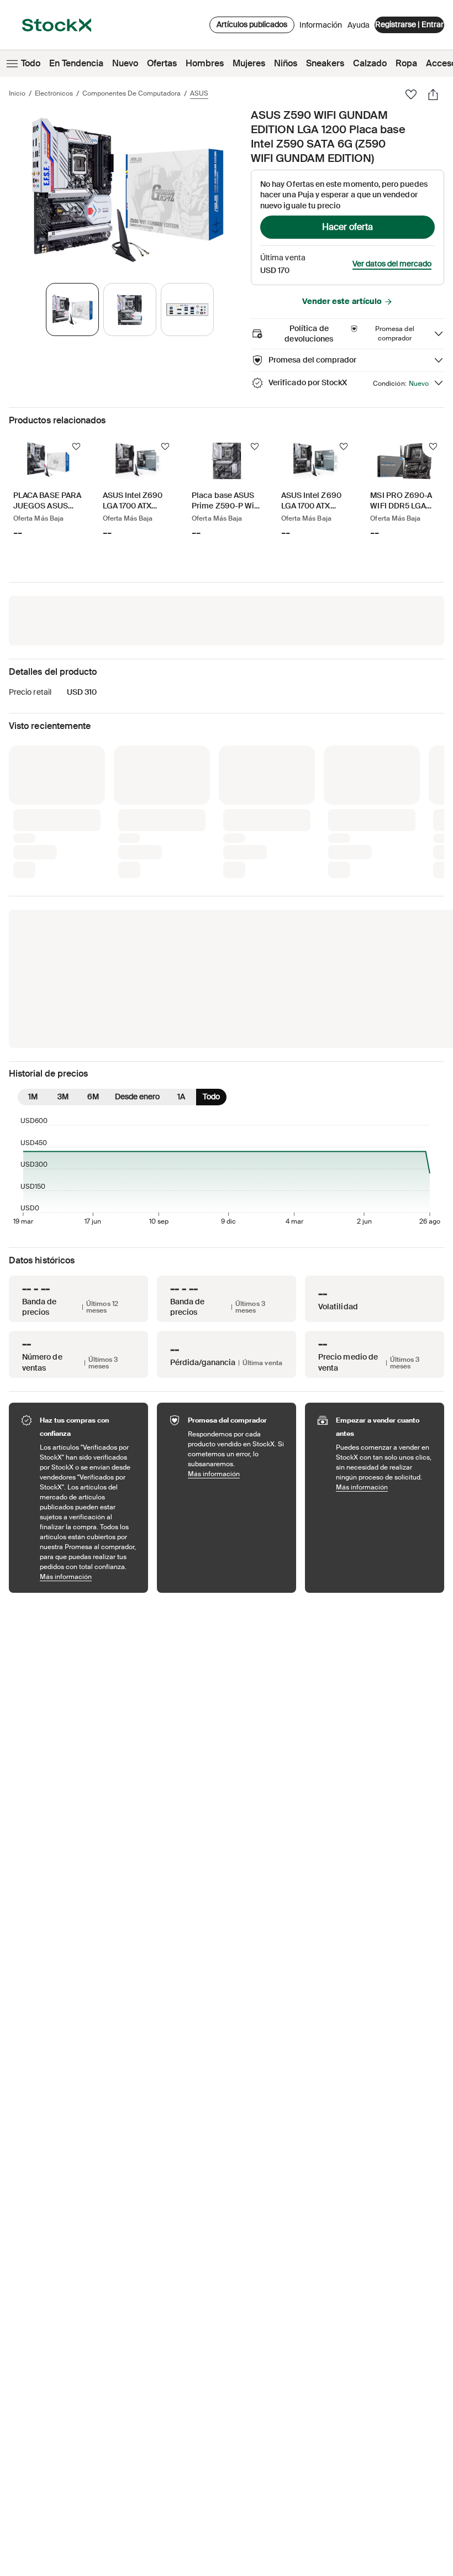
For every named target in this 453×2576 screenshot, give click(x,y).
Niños (286, 63)
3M (63, 914)
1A (181, 914)
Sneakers (325, 63)
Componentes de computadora (131, 93)
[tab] (72, 309)
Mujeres (249, 63)
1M (33, 914)
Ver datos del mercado (392, 264)
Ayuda (359, 25)
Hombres (205, 63)
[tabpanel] (128, 190)
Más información (88, 1394)
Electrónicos (54, 93)
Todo (31, 63)
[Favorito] (411, 95)
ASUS (199, 93)
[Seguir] (76, 447)
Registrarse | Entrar (409, 24)
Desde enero (137, 914)
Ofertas (162, 63)
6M (93, 914)
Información (321, 28)
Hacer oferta (347, 227)
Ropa (406, 63)
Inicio (17, 93)
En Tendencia (76, 63)
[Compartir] (433, 95)
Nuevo (125, 63)
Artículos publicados (252, 24)
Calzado (370, 63)
